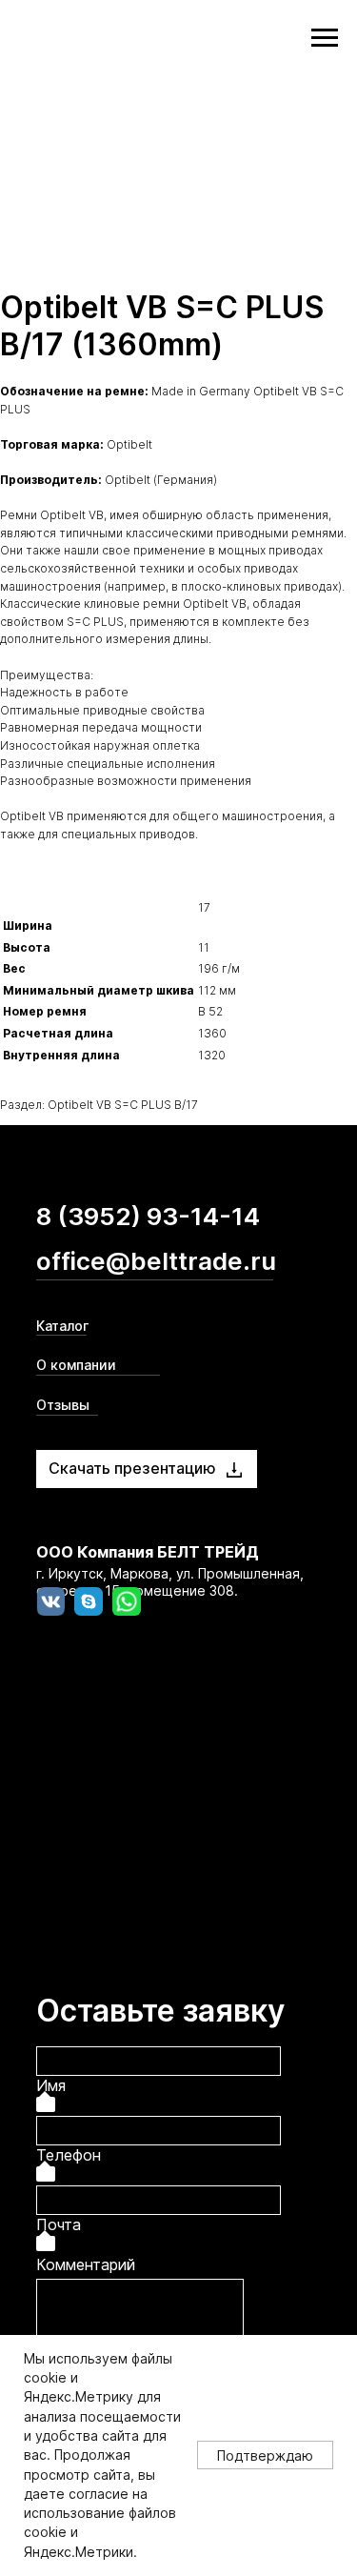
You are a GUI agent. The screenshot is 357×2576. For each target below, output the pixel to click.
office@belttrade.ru (156, 1261)
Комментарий (86, 2264)
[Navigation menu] (325, 38)
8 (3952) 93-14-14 (148, 1216)
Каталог (62, 1326)
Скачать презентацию (132, 1468)
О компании (76, 1365)
